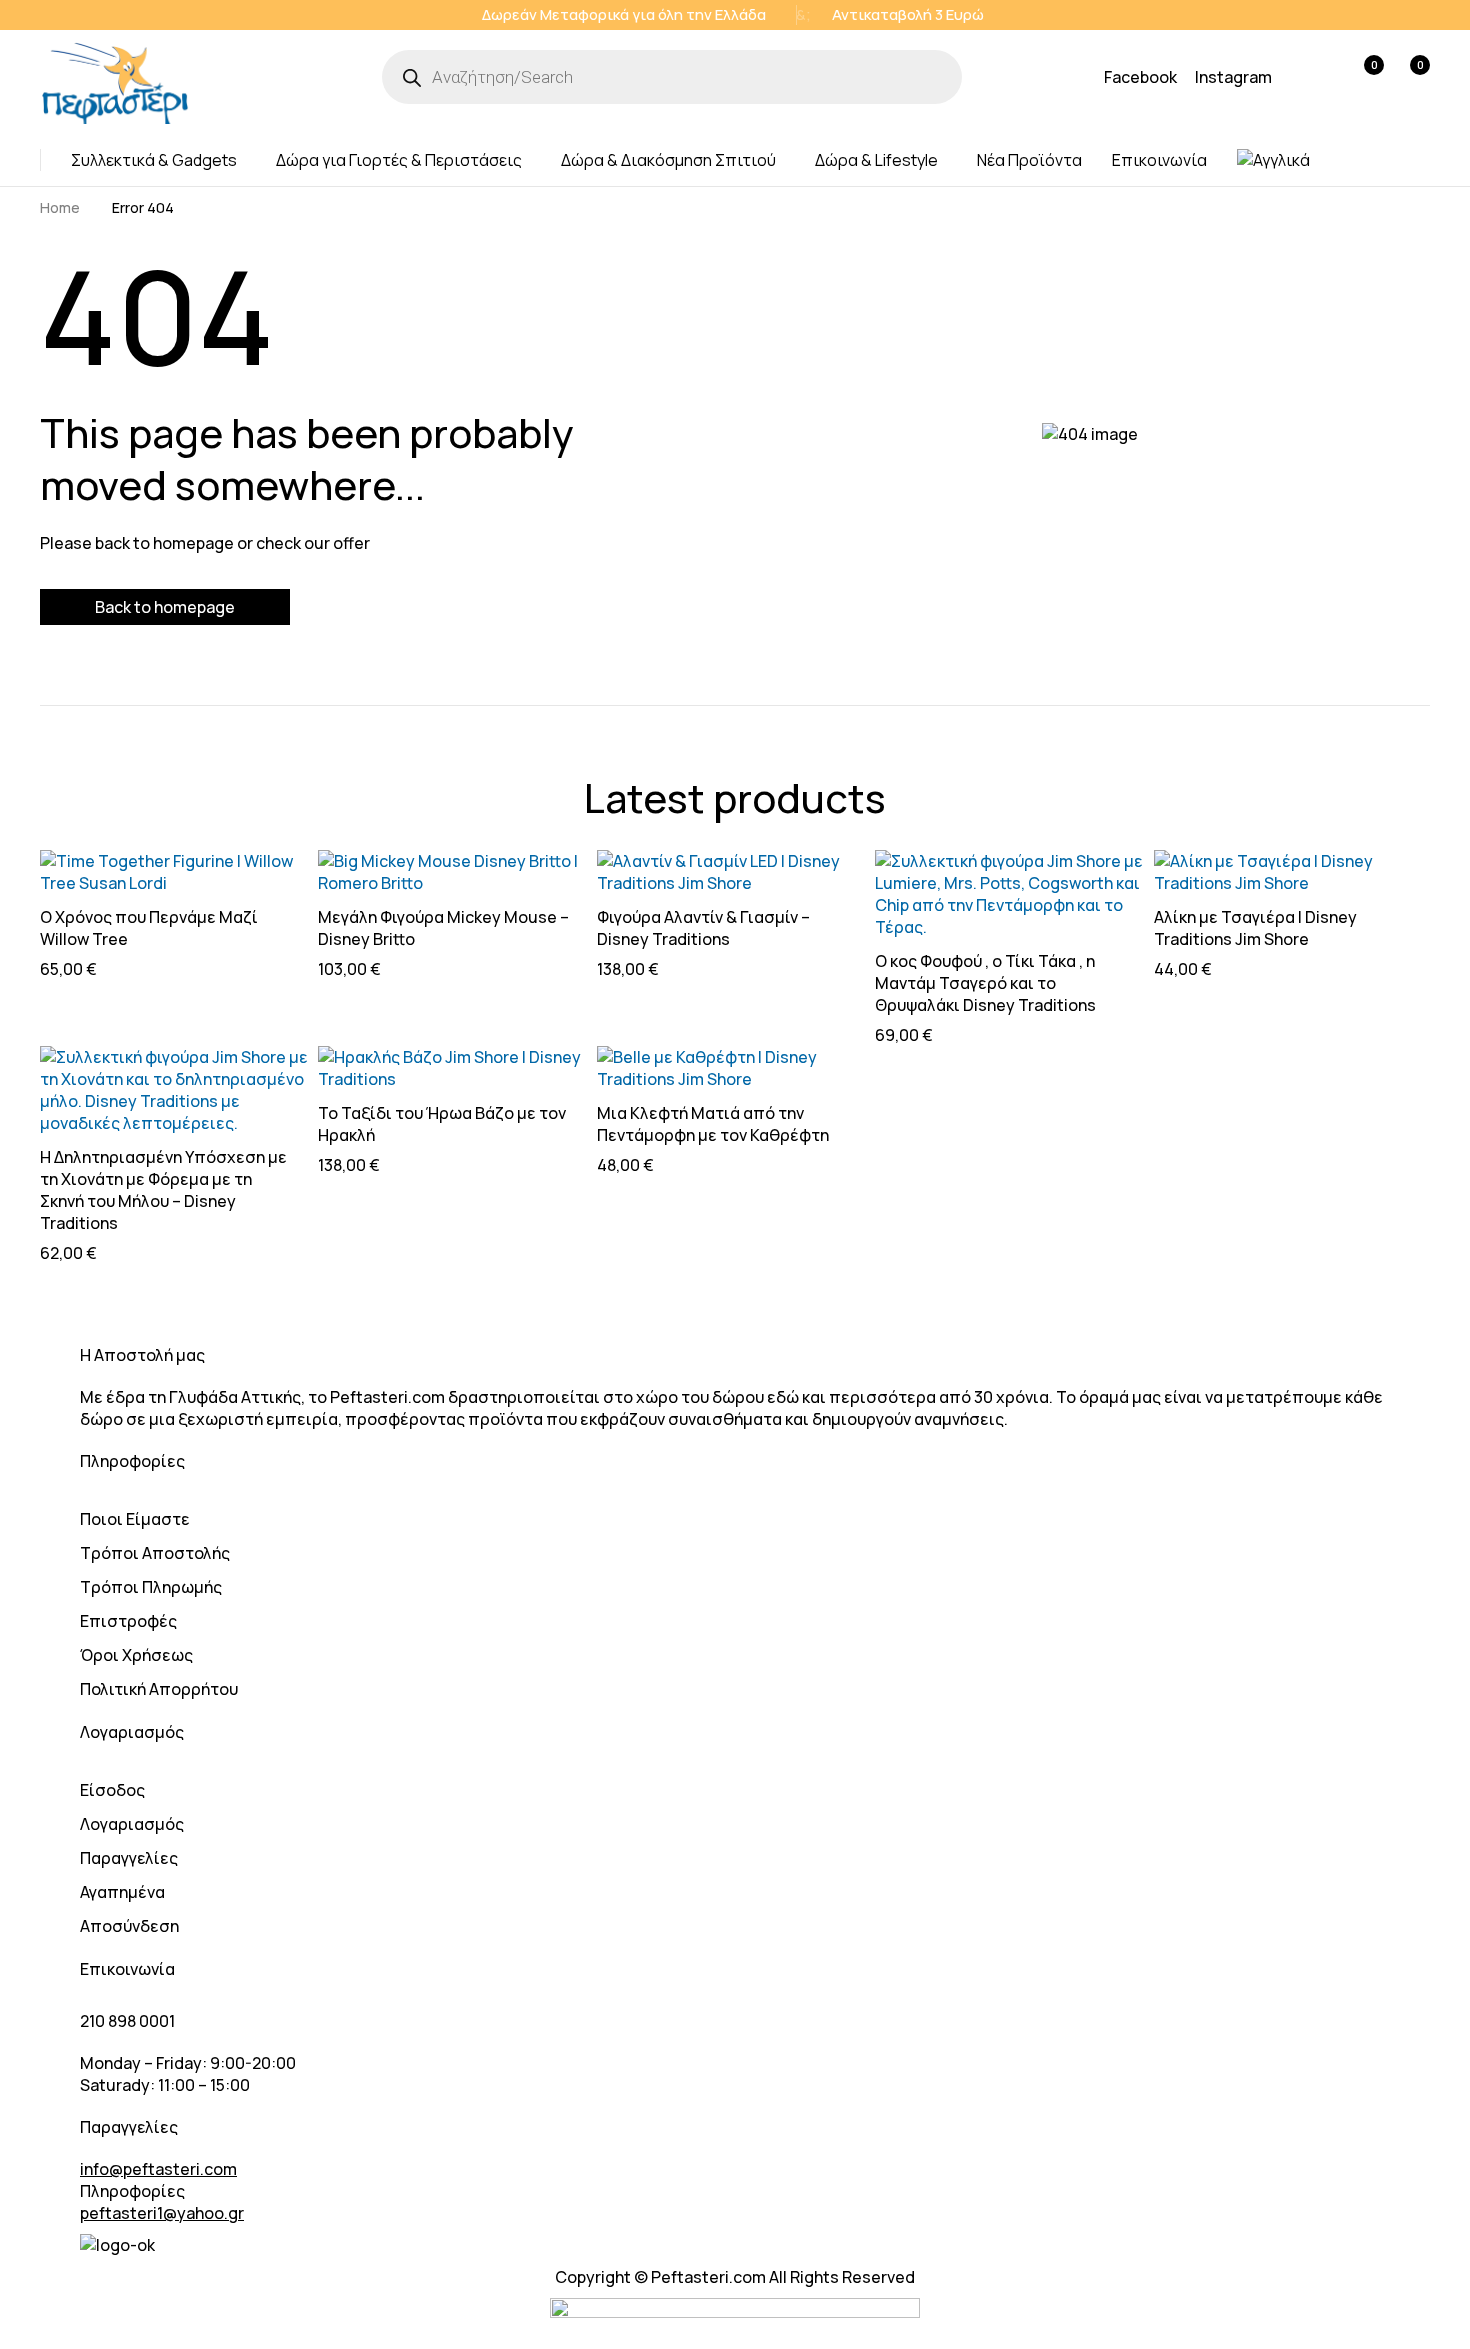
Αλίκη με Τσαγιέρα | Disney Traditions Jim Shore (1255, 928)
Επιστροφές (128, 1621)
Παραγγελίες (129, 1858)
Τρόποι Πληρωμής (151, 1587)
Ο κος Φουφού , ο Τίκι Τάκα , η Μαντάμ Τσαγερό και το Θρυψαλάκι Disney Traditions (985, 983)
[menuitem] (1273, 160)
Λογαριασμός (132, 1824)
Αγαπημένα (122, 1892)
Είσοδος (112, 1790)
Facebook (1140, 77)
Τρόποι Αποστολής (155, 1553)
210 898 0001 (127, 2021)
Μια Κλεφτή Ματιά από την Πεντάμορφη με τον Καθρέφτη (713, 1124)
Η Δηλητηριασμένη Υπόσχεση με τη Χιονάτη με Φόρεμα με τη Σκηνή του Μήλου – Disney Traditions (163, 1190)
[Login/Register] (1320, 77)
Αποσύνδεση (129, 1926)
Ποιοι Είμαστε (135, 1519)
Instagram (1233, 77)
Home (60, 207)
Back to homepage (165, 607)
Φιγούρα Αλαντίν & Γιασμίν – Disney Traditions (703, 928)
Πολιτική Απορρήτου (159, 1689)
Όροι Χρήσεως (136, 1655)
